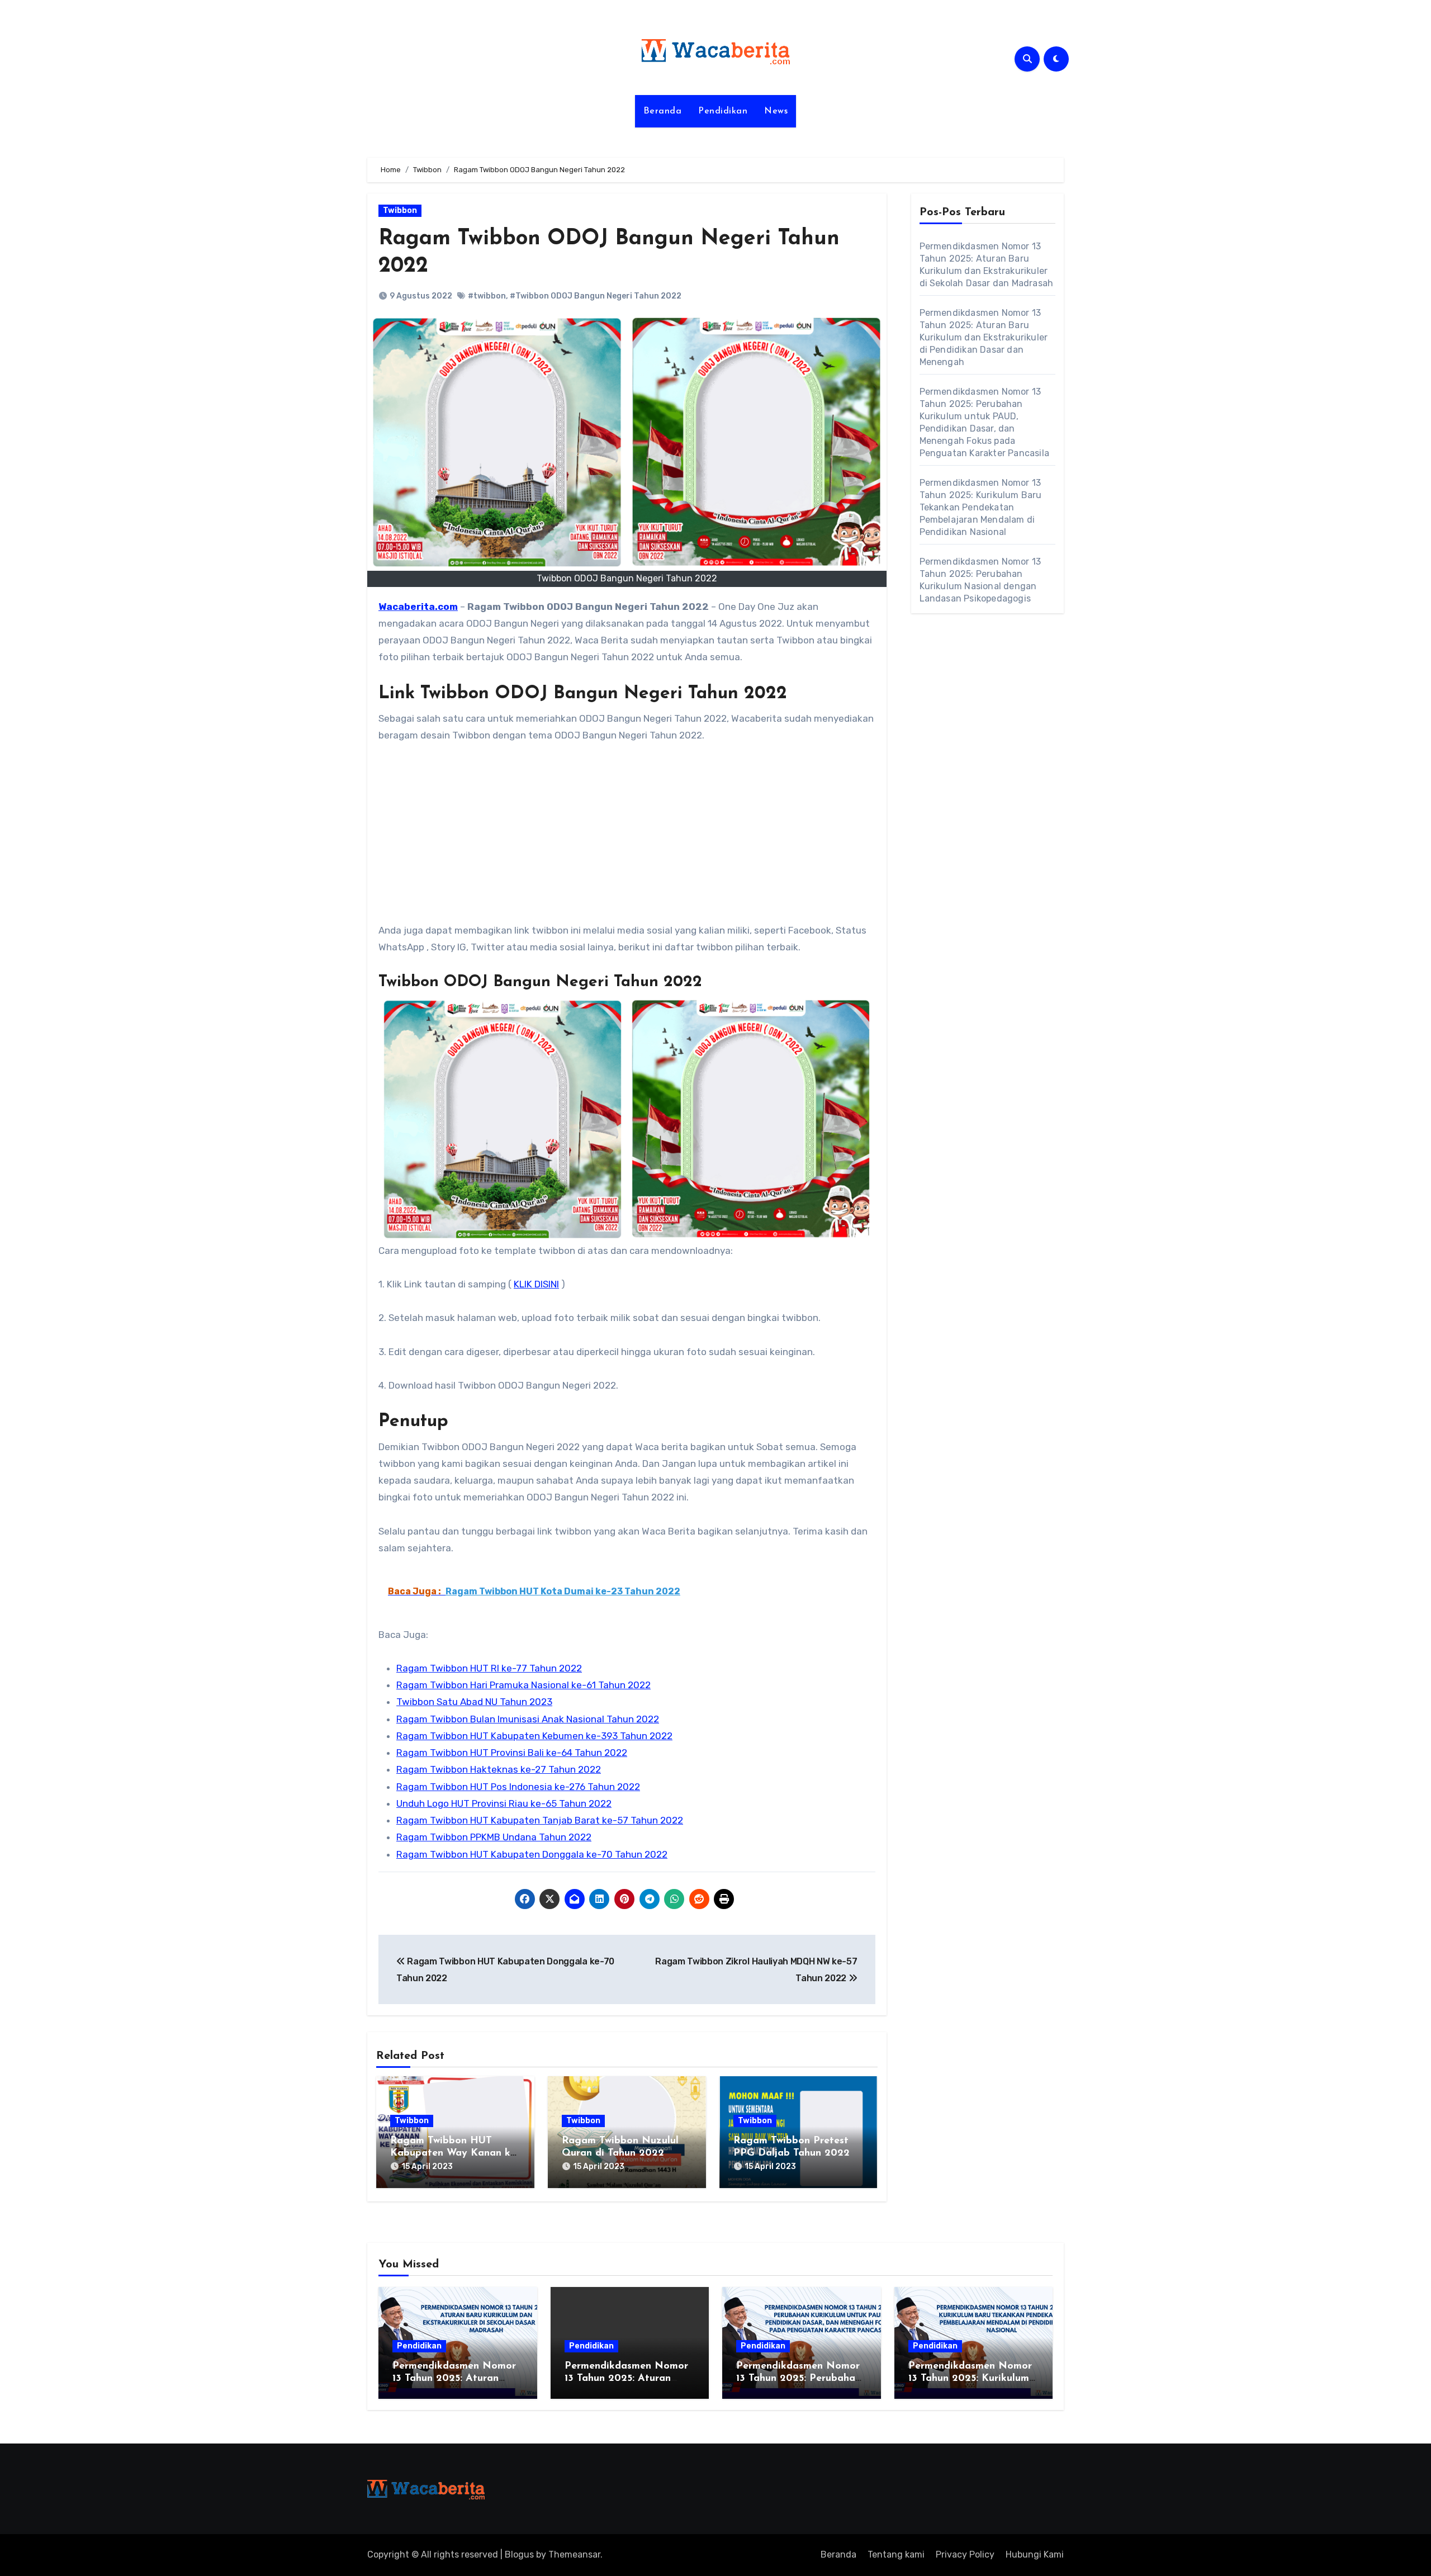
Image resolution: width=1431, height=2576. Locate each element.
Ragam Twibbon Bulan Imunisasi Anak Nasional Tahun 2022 (528, 1719)
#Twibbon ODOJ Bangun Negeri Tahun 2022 (596, 296)
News (776, 111)
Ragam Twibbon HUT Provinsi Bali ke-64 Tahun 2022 (512, 1753)
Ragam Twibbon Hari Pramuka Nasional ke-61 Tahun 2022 (523, 1685)
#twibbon (487, 296)
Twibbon (400, 210)
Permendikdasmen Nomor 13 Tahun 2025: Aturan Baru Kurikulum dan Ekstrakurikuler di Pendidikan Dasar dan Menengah (984, 337)
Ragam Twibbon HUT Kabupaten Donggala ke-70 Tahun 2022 (532, 1854)
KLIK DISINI (536, 1284)
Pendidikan (723, 111)
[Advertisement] (629, 839)
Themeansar (574, 2554)
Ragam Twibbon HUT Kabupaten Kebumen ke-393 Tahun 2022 (534, 1736)
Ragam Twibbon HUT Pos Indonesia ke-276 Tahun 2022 (518, 1787)
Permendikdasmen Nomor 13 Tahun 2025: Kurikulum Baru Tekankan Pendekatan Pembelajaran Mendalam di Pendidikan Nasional (981, 507)
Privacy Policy (965, 2554)
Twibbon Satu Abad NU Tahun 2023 (474, 1702)
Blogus (519, 2554)
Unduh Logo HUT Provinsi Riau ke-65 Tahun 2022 (504, 1803)
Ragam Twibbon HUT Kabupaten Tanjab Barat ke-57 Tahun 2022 (540, 1820)
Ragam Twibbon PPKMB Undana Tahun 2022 (494, 1837)
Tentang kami (896, 2554)
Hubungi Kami (1035, 2554)
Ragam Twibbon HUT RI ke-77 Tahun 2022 (489, 1668)
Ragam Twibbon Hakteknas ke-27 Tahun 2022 (499, 1769)
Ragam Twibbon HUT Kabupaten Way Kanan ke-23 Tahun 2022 (454, 2153)
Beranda (663, 111)
